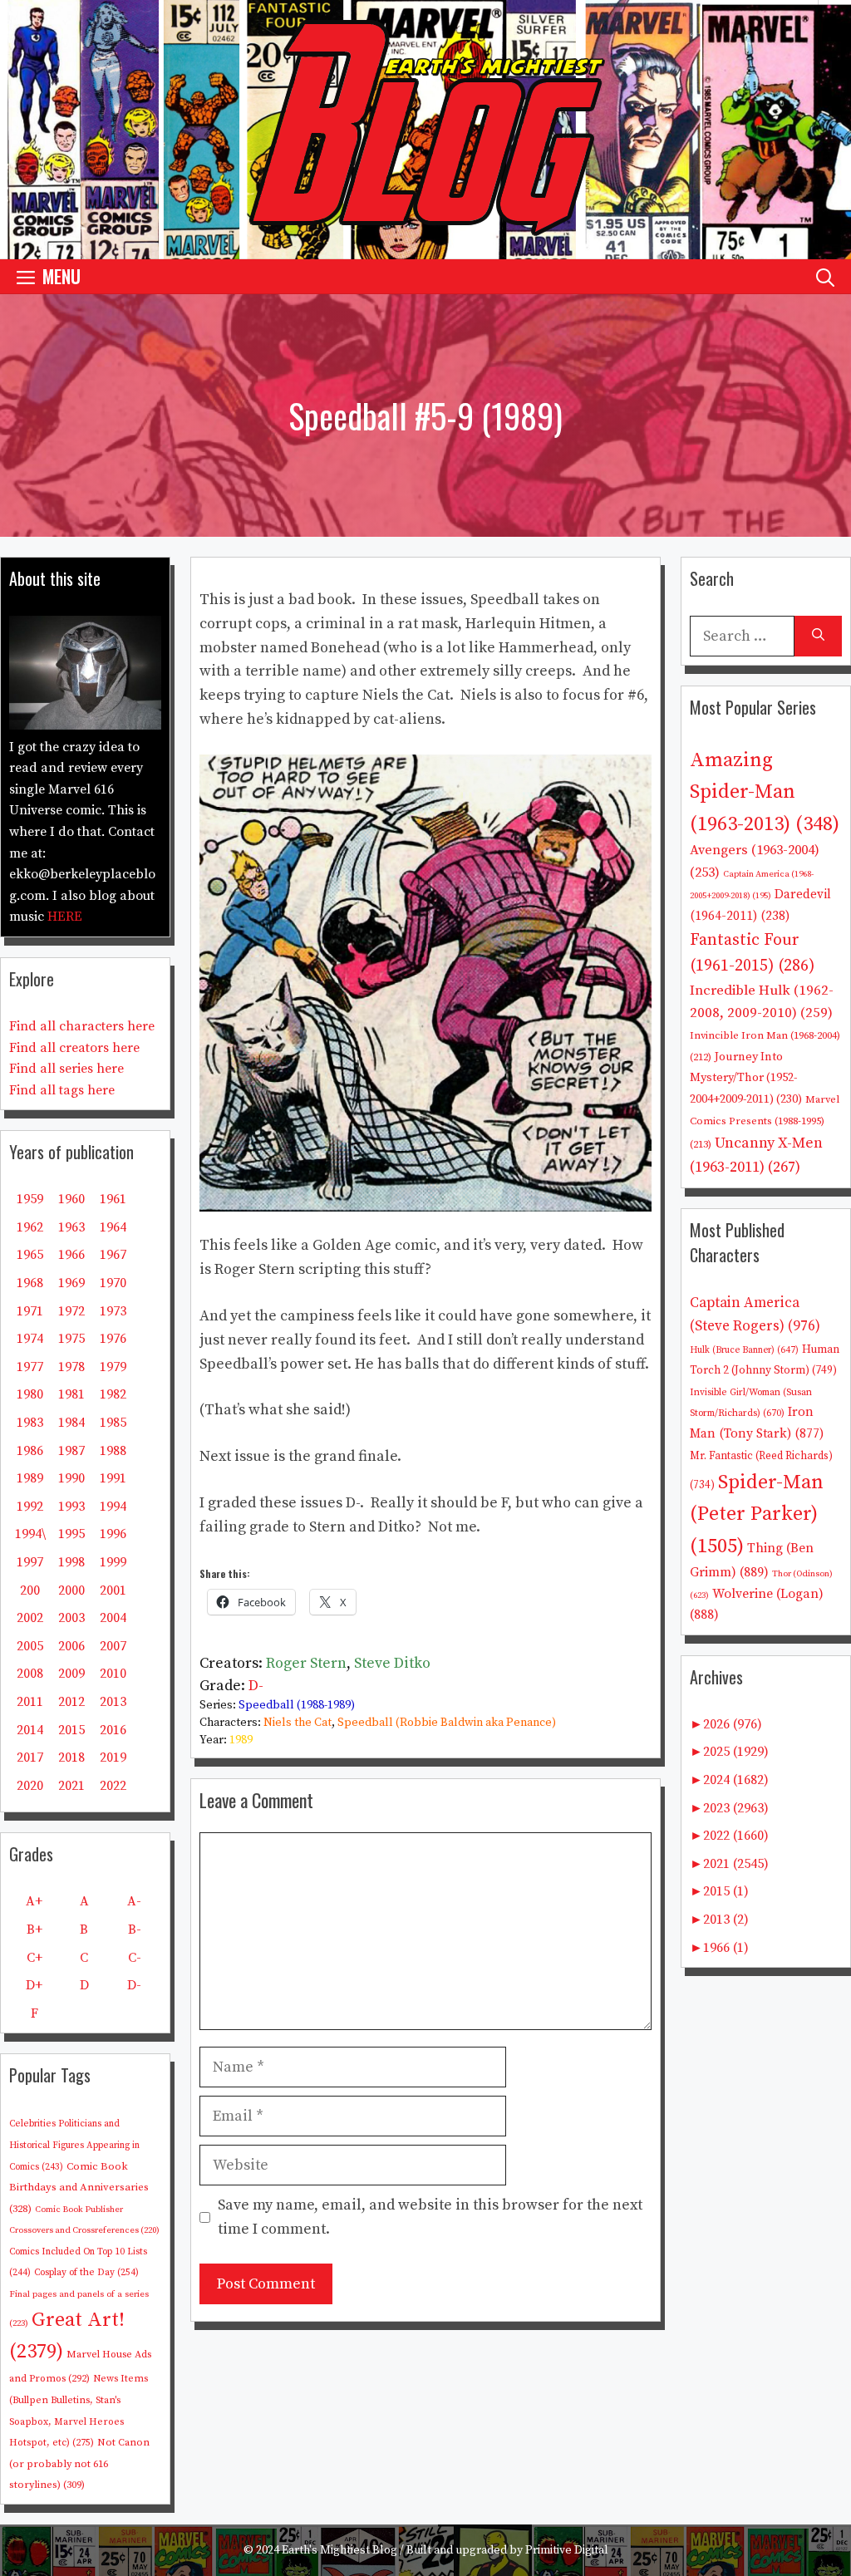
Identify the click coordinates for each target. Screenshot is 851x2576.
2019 (113, 1757)
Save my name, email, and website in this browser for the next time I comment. (430, 2217)
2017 (30, 1757)
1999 (113, 1562)
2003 (71, 1618)
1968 (30, 1283)
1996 (113, 1534)
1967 (113, 1255)
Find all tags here (62, 1090)
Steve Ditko (392, 1663)
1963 (71, 1227)
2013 (113, 1702)
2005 (30, 1646)
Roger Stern (306, 1663)
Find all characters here (82, 1026)
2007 (113, 1646)
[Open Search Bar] (825, 276)
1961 (113, 1199)
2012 (71, 1702)
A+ (34, 1901)
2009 (71, 1674)
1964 (113, 1227)
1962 (30, 1227)
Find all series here (66, 1069)
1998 (71, 1562)
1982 (113, 1394)
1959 (30, 1199)
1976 (113, 1339)
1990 (71, 1478)
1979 (113, 1367)
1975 (71, 1339)
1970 (113, 1283)
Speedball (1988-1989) (297, 1705)
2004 (113, 1618)
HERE (65, 917)
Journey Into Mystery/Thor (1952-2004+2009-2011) (746, 1078)
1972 (71, 1311)
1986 (30, 1451)
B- (135, 1930)
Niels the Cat (298, 1723)
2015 (71, 1730)
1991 (113, 1478)
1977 (30, 1367)
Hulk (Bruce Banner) (744, 1350)
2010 (113, 1674)
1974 (30, 1339)
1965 (30, 1255)
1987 (71, 1451)
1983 (30, 1423)
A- (134, 1901)
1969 (71, 1283)
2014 (30, 1730)
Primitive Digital (567, 2550)
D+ (34, 1985)
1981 (71, 1394)
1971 (30, 1311)
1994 (113, 1507)
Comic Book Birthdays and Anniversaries (79, 2188)
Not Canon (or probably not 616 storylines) (79, 2463)
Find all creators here (74, 1048)
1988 (113, 1451)
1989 (241, 1740)
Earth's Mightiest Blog (339, 2550)
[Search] (818, 636)
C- (135, 1958)
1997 (30, 1562)
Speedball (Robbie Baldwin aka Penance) (447, 1723)
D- (256, 1686)
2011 (30, 1702)
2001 (113, 1590)
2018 (71, 1757)
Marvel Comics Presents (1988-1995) (765, 1122)
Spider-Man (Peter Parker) (757, 1514)
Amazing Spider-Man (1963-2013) (765, 792)
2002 (30, 1618)
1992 (30, 1507)
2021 (71, 1786)
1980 (30, 1394)
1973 (113, 1311)
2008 (30, 1674)
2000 (71, 1590)
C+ (34, 1958)
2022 (113, 1786)
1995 (71, 1534)
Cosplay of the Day (86, 2272)
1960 (71, 1199)
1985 (113, 1423)
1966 (71, 1255)
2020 (30, 1786)
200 (30, 1590)
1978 (71, 1367)
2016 (113, 1730)
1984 (71, 1423)
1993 (71, 1507)
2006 (71, 1646)
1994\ (30, 1534)
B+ (34, 1930)
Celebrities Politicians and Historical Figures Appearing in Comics (74, 2145)
